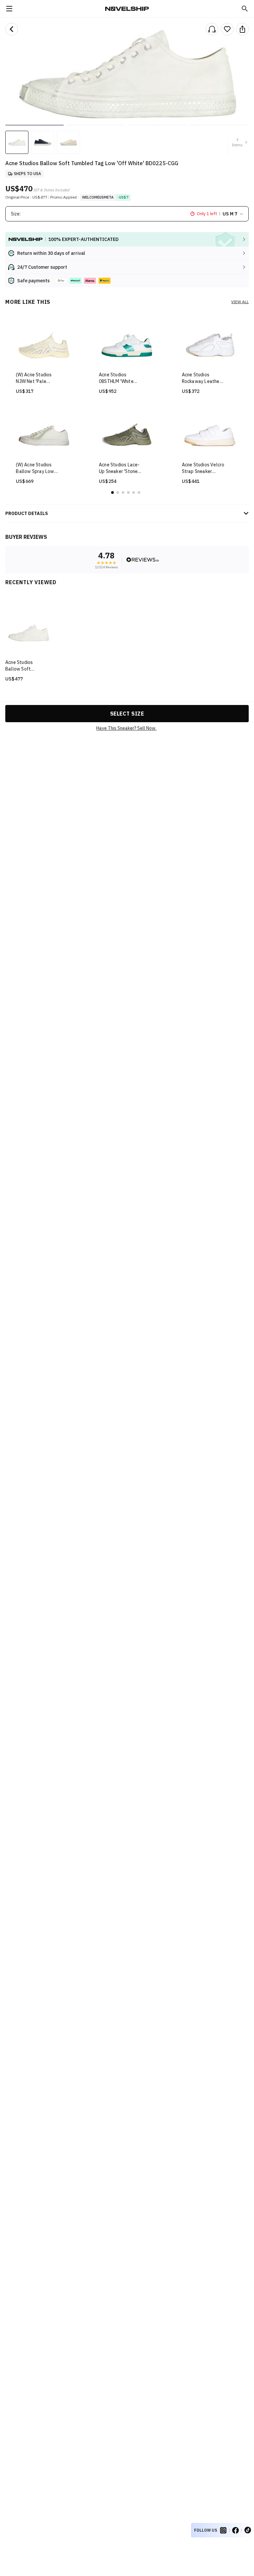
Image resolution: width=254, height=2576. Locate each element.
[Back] (12, 29)
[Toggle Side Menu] (9, 9)
